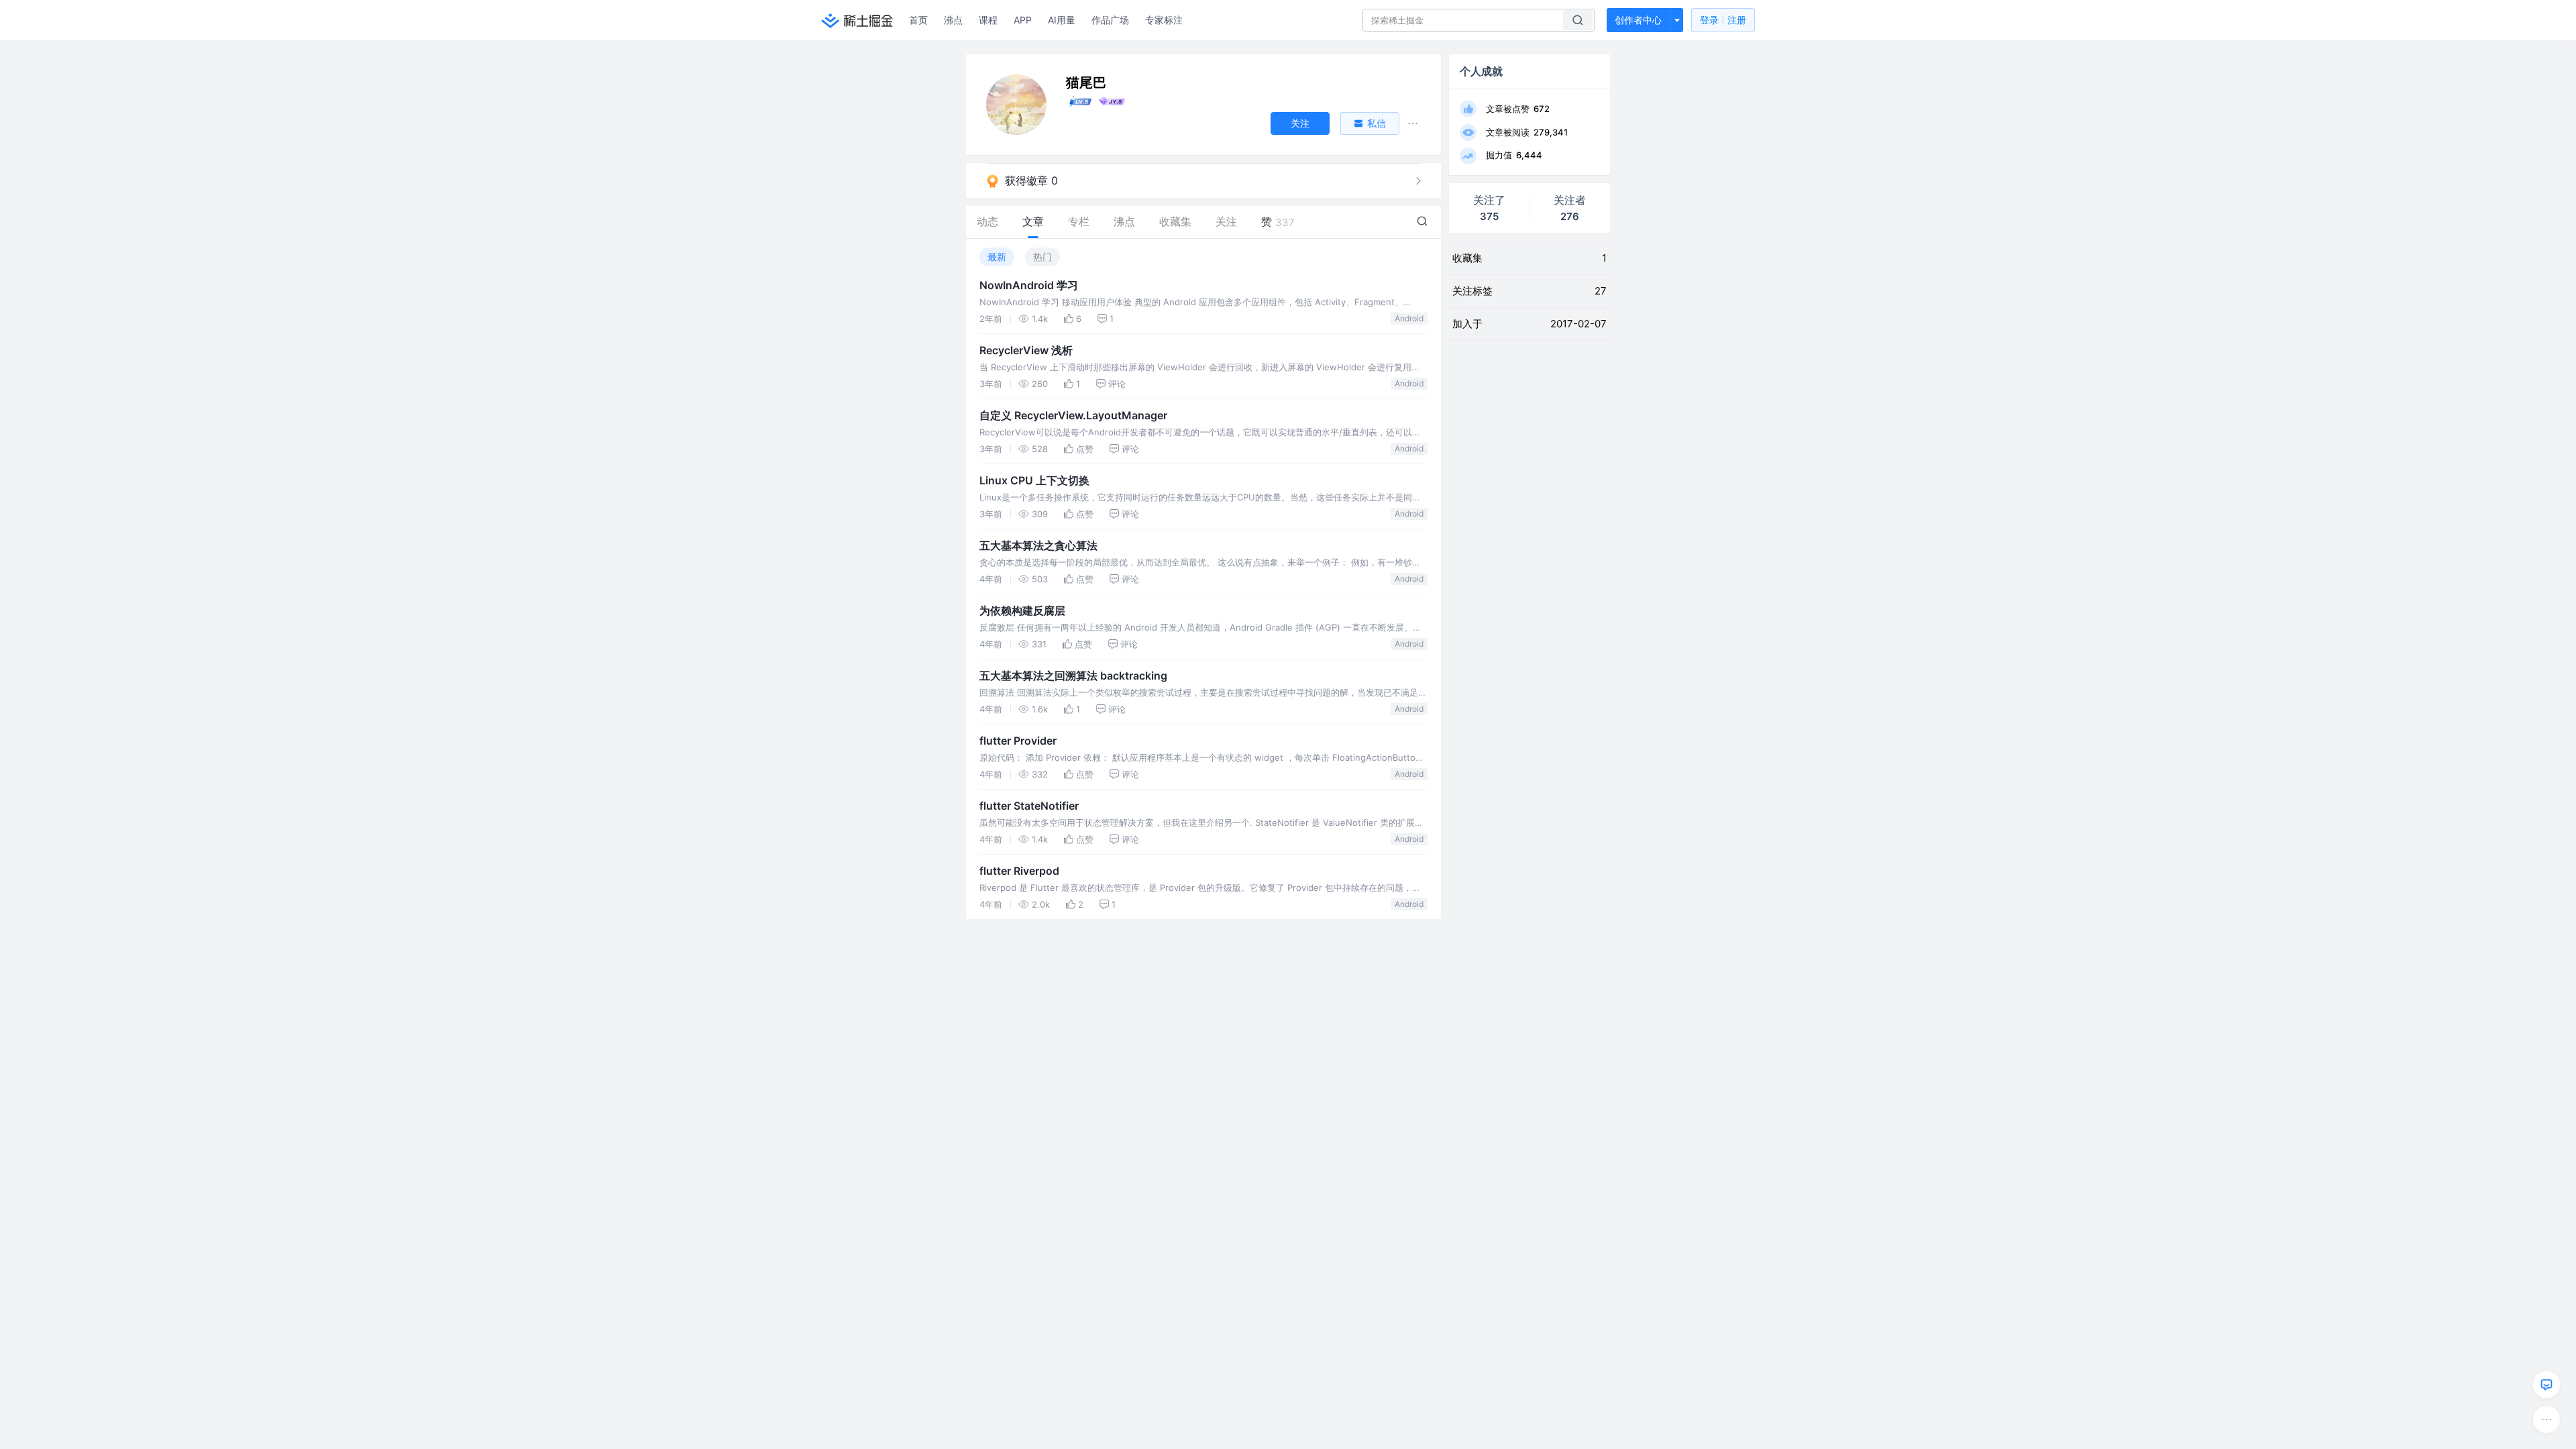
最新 (997, 257)
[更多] (2546, 1419)
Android (1409, 318)
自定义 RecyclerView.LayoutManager (1073, 415)
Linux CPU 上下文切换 (1034, 480)
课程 (988, 20)
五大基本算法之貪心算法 (1038, 545)
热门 (1042, 257)
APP (1023, 20)
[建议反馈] (2546, 1385)
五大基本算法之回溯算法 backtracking (1073, 676)
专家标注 (1164, 20)
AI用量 (1062, 20)
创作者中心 (1638, 20)
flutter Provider (1018, 741)
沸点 (953, 20)
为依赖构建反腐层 (1022, 610)
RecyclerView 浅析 (1026, 350)
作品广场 (1110, 20)
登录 (1723, 20)
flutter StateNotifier (1029, 806)
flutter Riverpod (1019, 871)
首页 (918, 20)
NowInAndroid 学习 (1029, 285)
